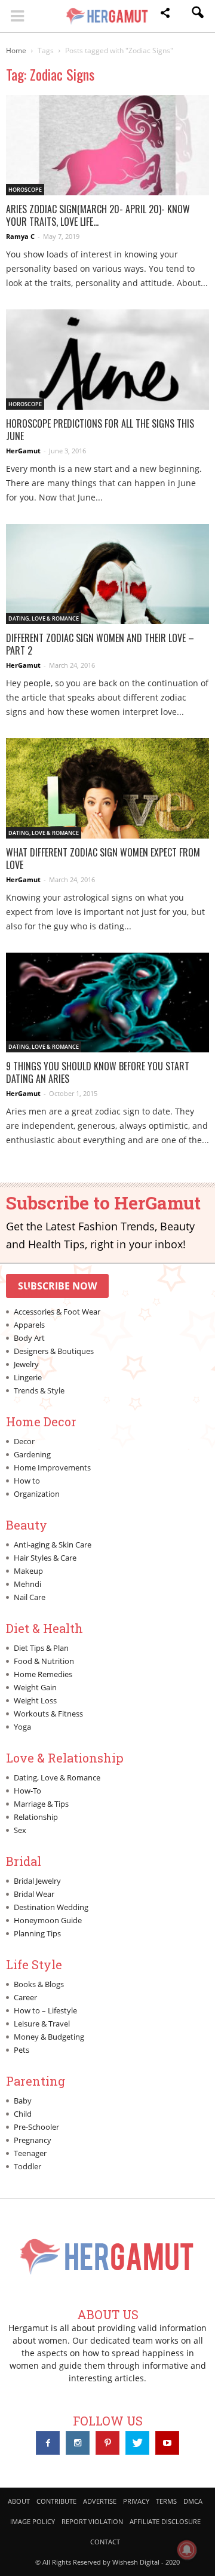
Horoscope (25, 190)
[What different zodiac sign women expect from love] (107, 788)
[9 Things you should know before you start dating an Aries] (107, 1003)
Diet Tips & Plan (41, 1648)
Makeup (28, 1571)
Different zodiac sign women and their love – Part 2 (100, 644)
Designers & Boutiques (54, 1351)
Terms (166, 2501)
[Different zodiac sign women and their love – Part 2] (107, 574)
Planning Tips (37, 1933)
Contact (105, 2542)
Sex (20, 1830)
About (19, 2501)
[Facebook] (48, 2443)
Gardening (32, 1454)
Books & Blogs (39, 1984)
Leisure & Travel (42, 2024)
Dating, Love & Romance (44, 618)
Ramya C (20, 236)
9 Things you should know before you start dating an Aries (98, 1072)
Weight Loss (35, 1700)
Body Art (29, 1338)
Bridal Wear (34, 1894)
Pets (21, 2050)
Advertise (100, 2501)
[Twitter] (137, 2443)
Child (23, 2114)
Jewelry (26, 1364)
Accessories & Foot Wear (57, 1312)
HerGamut (23, 451)
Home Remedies (43, 1674)
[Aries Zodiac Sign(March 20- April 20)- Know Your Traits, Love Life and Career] (107, 145)
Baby (23, 2101)
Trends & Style (39, 1390)
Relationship (36, 1817)
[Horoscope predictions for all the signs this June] (107, 360)
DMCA (193, 2501)
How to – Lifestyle (45, 2010)
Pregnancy (33, 2140)
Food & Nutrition (44, 1661)
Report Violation (92, 2521)
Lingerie (28, 1377)
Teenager (30, 2153)
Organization (37, 1494)
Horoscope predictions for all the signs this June (100, 430)
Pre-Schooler (36, 2127)
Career (25, 1997)
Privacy (136, 2501)
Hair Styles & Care (45, 1558)
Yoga (22, 1727)
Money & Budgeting (49, 2037)
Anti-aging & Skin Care (53, 1545)
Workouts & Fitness (48, 1714)
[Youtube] (167, 2443)
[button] (165, 15)
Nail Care (30, 1597)
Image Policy (33, 2521)
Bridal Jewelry (37, 1881)
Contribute (56, 2501)
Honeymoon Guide (48, 1920)
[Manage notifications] (187, 2550)
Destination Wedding (51, 1907)
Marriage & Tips (41, 1804)
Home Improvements (52, 1467)
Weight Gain (35, 1687)
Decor (24, 1441)
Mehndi (27, 1584)
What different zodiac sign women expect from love (103, 859)
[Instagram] (78, 2443)
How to (27, 1481)
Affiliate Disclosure (165, 2521)
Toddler (27, 2166)
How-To (27, 1791)
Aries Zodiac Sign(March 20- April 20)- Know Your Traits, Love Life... (98, 215)
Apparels (29, 1325)
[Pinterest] (107, 2443)
